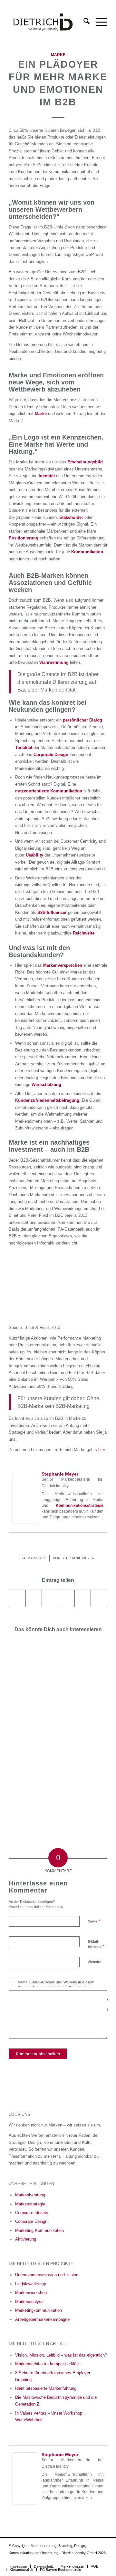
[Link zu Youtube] (64, 2560)
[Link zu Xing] (93, 2560)
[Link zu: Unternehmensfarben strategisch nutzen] (33, 1663)
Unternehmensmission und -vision (47, 2275)
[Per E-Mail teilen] (99, 1598)
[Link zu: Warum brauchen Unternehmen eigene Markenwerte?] (82, 1663)
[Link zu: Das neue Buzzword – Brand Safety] (33, 1759)
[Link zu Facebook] (83, 2560)
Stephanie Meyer (60, 1474)
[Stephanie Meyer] (25, 1522)
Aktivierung (26, 2239)
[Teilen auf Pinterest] (66, 1598)
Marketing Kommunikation (39, 2230)
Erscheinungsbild (85, 462)
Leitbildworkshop (31, 2284)
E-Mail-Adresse (96, 1944)
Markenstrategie (30, 2204)
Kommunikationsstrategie (80, 1506)
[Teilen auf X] (34, 1598)
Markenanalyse (29, 2302)
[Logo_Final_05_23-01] (48, 22)
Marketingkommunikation (39, 2310)
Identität (47, 476)
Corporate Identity (32, 2213)
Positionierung (24, 538)
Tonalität (24, 747)
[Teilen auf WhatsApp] (50, 1598)
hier (101, 1450)
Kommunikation (87, 552)
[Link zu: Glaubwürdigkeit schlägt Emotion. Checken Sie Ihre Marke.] (33, 1808)
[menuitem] (83, 22)
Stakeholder (71, 517)
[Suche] (83, 22)
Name (94, 1921)
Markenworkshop (31, 2293)
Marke (58, 55)
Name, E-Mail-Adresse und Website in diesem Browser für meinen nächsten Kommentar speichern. (56, 1987)
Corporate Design (51, 755)
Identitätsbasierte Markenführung (46, 2388)
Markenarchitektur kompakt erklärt (47, 2364)
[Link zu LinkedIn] (73, 2560)
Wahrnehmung (54, 662)
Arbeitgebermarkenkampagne (42, 2319)
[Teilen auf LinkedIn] (83, 1598)
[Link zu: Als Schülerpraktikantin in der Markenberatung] (82, 1759)
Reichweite (84, 933)
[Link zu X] (102, 2560)
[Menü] (98, 22)
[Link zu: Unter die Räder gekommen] (82, 1711)
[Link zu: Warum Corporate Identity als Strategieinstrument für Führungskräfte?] (82, 1804)
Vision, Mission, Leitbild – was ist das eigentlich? (61, 2355)
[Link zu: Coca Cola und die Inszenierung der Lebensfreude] (33, 1711)
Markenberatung (30, 2195)
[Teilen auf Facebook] (17, 1598)
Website (94, 1962)
